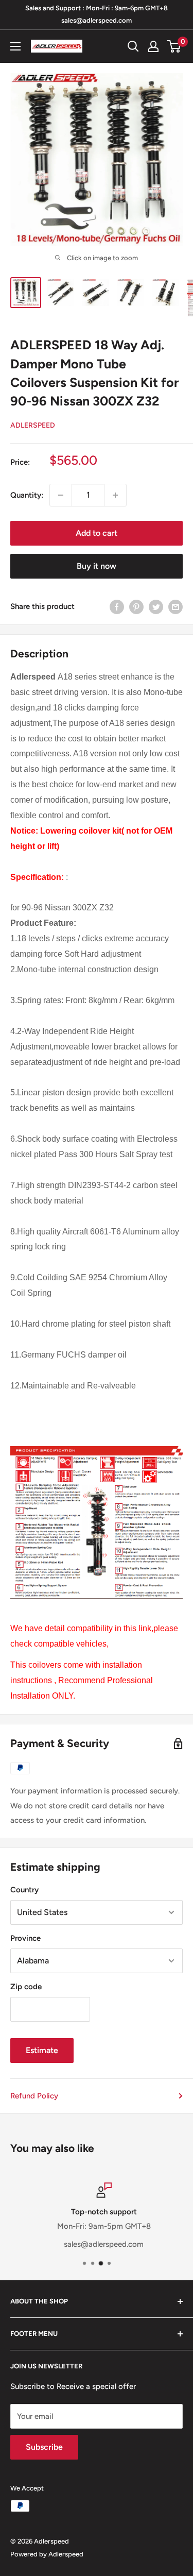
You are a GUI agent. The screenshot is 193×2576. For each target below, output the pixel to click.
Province (25, 1938)
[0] (174, 46)
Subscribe (44, 2447)
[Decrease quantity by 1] (61, 495)
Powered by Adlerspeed (47, 2554)
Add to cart (97, 533)
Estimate (42, 2050)
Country (24, 1890)
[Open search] (133, 46)
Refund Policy (34, 2096)
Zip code (26, 1987)
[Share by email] (176, 607)
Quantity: (27, 495)
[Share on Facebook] (117, 607)
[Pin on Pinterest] (136, 607)
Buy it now (97, 566)
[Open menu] (15, 46)
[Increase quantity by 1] (115, 495)
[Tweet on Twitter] (156, 607)
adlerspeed (33, 425)
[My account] (153, 46)
